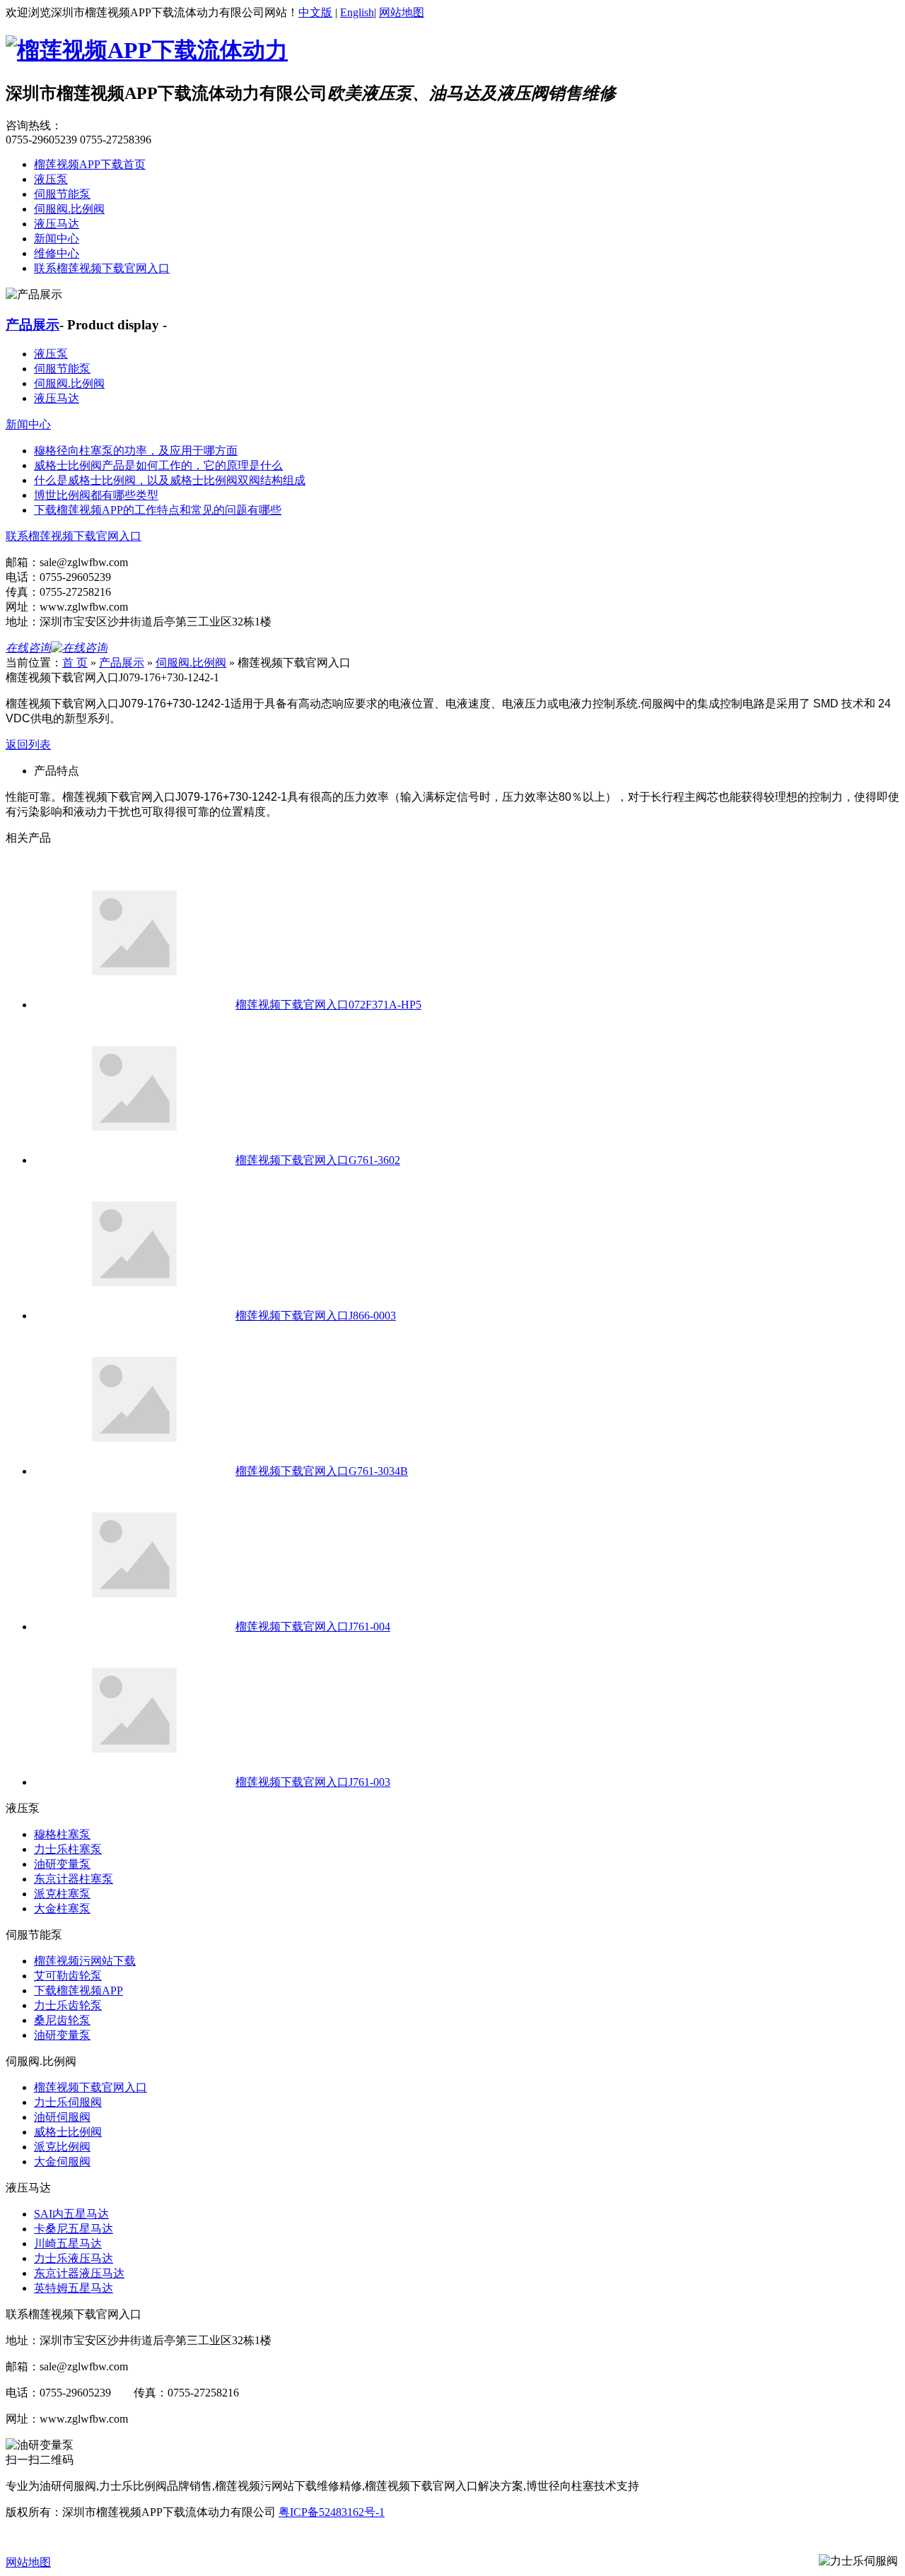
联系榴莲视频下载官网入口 (102, 268)
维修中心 (57, 253)
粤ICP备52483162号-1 (332, 2512)
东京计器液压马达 (79, 2273)
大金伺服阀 (62, 2162)
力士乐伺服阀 (68, 2102)
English (357, 12)
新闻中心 (57, 239)
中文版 (315, 12)
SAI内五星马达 (71, 2214)
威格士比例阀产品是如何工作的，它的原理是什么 (158, 465)
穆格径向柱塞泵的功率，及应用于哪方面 (136, 451)
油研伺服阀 (62, 2117)
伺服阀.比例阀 (69, 209)
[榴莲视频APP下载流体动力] (147, 50)
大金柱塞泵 (62, 1909)
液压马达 (57, 224)
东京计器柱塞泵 (74, 1879)
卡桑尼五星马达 (74, 2229)
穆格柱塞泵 (62, 1834)
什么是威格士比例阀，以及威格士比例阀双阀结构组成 (170, 480)
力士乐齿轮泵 (68, 2005)
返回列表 (28, 745)
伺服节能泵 (62, 194)
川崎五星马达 (68, 2243)
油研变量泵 (62, 1864)
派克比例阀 (62, 2147)
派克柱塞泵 (62, 1894)
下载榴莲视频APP (78, 1990)
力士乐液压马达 (74, 2258)
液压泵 (51, 179)
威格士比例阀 (68, 2132)
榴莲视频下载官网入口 (90, 2087)
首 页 (75, 663)
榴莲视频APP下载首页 (90, 164)
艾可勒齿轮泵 (68, 1976)
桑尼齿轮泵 (62, 2020)
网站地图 (402, 12)
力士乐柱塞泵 (68, 1849)
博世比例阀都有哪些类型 (96, 495)
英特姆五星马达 (74, 2288)
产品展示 (33, 325)
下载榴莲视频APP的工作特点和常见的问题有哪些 (158, 510)
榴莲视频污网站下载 (85, 1961)
